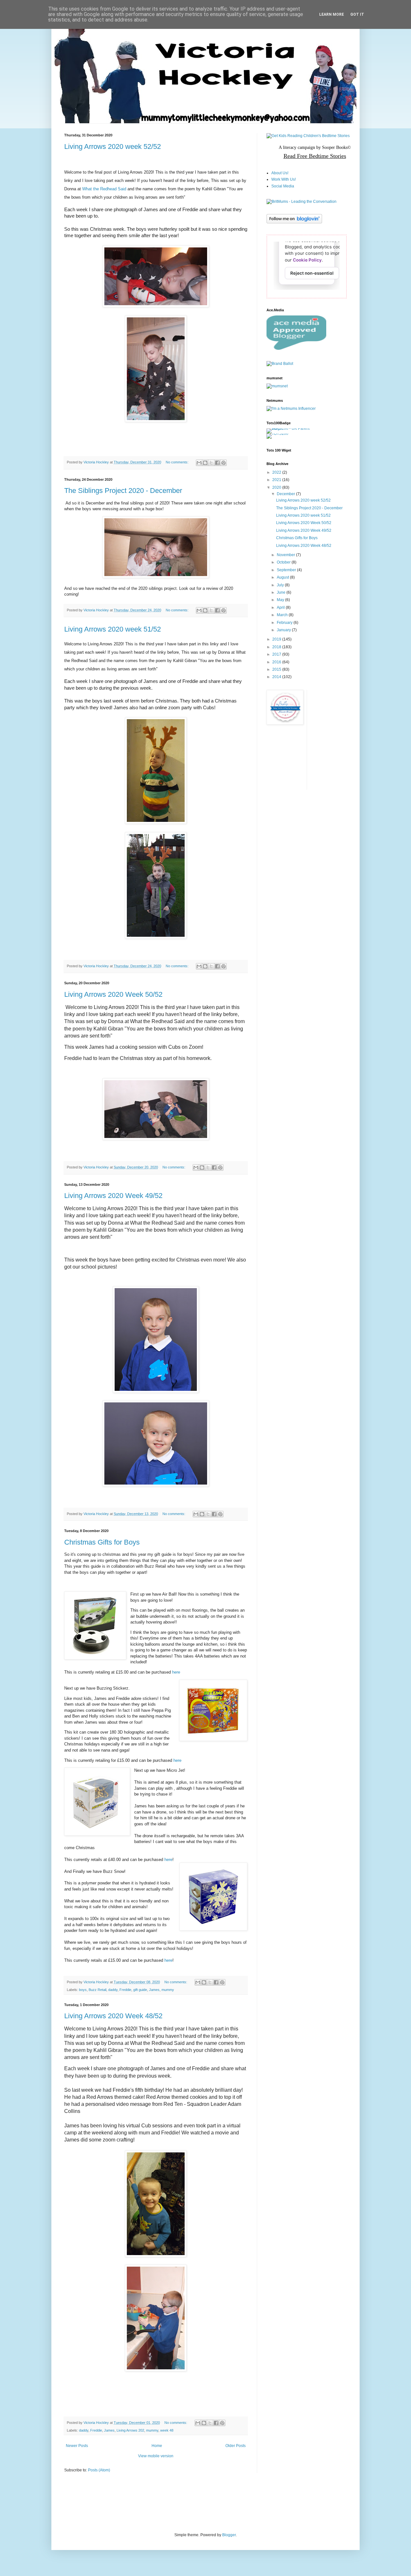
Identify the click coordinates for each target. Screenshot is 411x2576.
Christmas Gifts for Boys (102, 1542)
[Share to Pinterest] (223, 463)
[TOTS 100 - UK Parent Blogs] (293, 428)
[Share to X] (211, 463)
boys (83, 1990)
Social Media (283, 186)
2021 (277, 480)
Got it (357, 14)
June (282, 592)
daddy (113, 1990)
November (286, 555)
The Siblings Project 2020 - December (123, 491)
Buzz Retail (97, 1990)
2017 (277, 654)
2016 (277, 662)
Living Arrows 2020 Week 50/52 (113, 994)
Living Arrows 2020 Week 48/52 (113, 2016)
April (281, 607)
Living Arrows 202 (130, 2430)
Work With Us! (284, 179)
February (285, 623)
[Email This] (199, 463)
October (284, 562)
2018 (277, 647)
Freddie (125, 1990)
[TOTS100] (277, 434)
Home (157, 2446)
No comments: (178, 462)
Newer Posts (77, 2446)
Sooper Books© (337, 147)
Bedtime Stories (327, 156)
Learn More (332, 14)
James (154, 1990)
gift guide (140, 1990)
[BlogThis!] (205, 463)
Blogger (229, 2535)
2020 (277, 487)
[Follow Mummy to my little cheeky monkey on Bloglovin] (294, 222)
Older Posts (236, 2446)
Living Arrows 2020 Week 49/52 (113, 1196)
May (281, 600)
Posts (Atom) (99, 2470)
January (284, 630)
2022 (277, 472)
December (286, 494)
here (176, 1672)
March (283, 615)
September (287, 570)
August (283, 577)
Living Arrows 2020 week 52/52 (113, 146)
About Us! (280, 173)
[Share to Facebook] (217, 463)
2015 (277, 669)
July (281, 585)
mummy (168, 1990)
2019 (277, 639)
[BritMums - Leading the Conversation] (302, 202)
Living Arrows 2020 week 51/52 (113, 629)
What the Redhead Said (104, 189)
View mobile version (156, 2456)
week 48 (167, 2430)
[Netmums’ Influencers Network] (291, 409)
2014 (277, 677)
